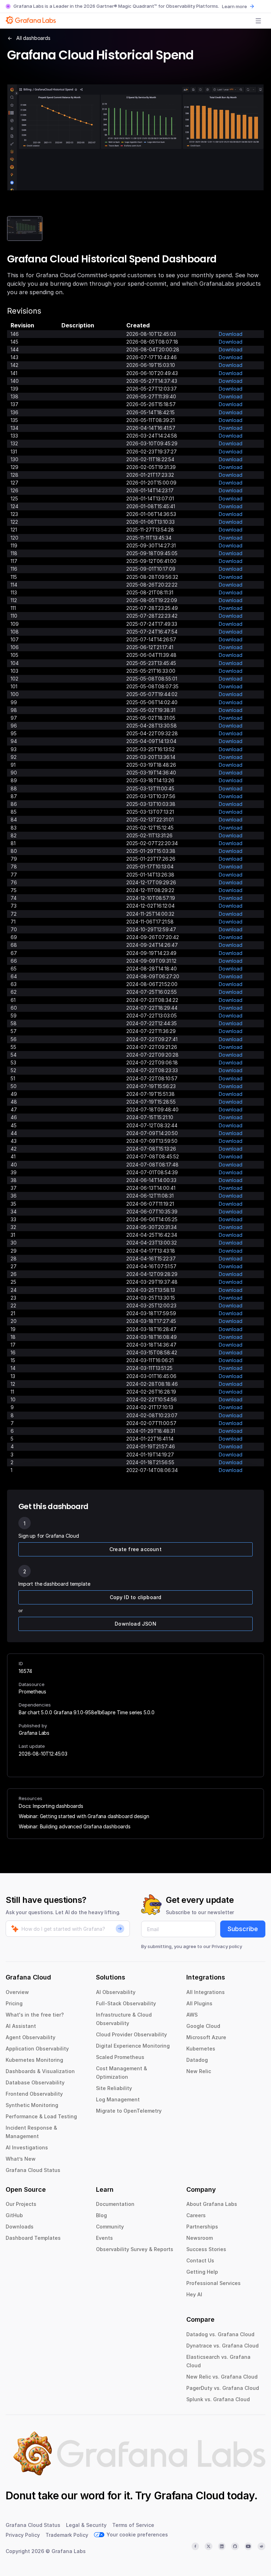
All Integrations (206, 1992)
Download (231, 334)
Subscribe (243, 1929)
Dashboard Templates (33, 2238)
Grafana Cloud (189, 2495)
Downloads (20, 2227)
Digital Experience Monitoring (133, 2046)
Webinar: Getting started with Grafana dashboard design (84, 1816)
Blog (101, 2215)
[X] (209, 2546)
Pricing (14, 2003)
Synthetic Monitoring (32, 2105)
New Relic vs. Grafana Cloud (222, 2377)
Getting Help (202, 2272)
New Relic (199, 2071)
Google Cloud (203, 2026)
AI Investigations (27, 2147)
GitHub (14, 2215)
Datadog (197, 2060)
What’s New (21, 2159)
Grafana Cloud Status (33, 2170)
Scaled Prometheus (120, 2057)
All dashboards (33, 38)
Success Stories (206, 2249)
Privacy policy (227, 1946)
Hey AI (194, 2294)
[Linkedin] (222, 2546)
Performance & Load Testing (41, 2116)
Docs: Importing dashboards (51, 1806)
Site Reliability (114, 2088)
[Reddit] (261, 2546)
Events (104, 2238)
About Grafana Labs (212, 2204)
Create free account (135, 1549)
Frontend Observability (34, 2094)
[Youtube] (248, 2546)
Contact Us (200, 2260)
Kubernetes (201, 2049)
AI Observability (116, 1992)
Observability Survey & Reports (135, 2249)
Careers (196, 2215)
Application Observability (37, 2049)
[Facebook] (195, 2546)
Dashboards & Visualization (40, 2071)
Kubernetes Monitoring (34, 2060)
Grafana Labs (34, 1733)
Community (110, 2227)
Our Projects (21, 2204)
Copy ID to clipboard (136, 1597)
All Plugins (199, 2003)
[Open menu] (258, 21)
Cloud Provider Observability (131, 2034)
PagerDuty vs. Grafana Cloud (223, 2388)
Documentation (115, 2204)
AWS (192, 2015)
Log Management (118, 2099)
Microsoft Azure (206, 2037)
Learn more (234, 6)
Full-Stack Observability (126, 2003)
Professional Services (213, 2283)
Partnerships (202, 2227)
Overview (17, 1992)
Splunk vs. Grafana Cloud (218, 2399)
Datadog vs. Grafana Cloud (220, 2334)
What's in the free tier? (35, 2015)
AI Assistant (21, 2026)
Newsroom (200, 2238)
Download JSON (135, 1624)
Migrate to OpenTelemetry (129, 2111)
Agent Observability (31, 2037)
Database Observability (35, 2082)
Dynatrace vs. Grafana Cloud (222, 2346)
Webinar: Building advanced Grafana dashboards (75, 1826)
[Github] (235, 2546)
